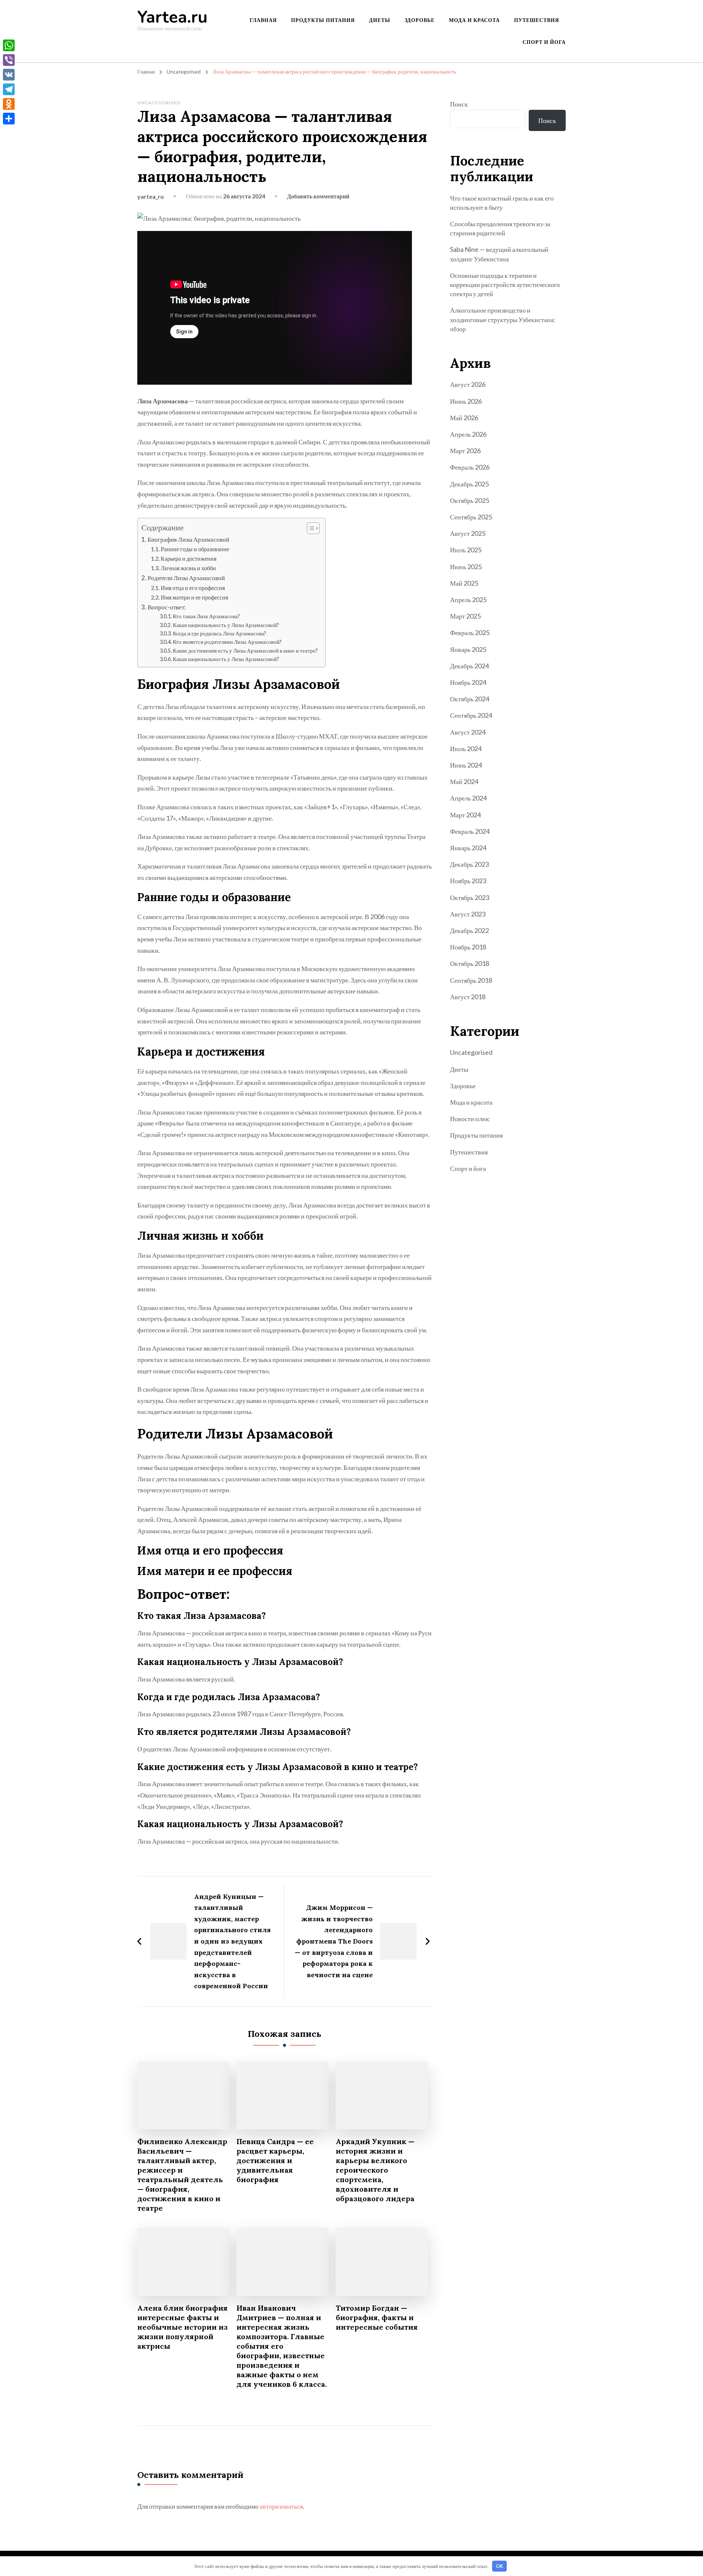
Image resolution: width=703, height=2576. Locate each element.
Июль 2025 (466, 550)
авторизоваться (281, 2506)
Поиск (459, 104)
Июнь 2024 (466, 765)
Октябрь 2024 (470, 699)
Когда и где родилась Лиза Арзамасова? (220, 633)
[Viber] (9, 60)
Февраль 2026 (470, 467)
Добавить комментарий (318, 196)
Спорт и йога (544, 42)
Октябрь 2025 (470, 500)
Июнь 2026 (466, 401)
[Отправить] (9, 119)
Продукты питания (323, 20)
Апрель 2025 (468, 600)
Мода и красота (474, 20)
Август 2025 (468, 533)
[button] (310, 528)
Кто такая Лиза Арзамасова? (206, 616)
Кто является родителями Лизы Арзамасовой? (227, 642)
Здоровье (420, 20)
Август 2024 (468, 732)
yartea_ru (150, 196)
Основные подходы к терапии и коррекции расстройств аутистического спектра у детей (505, 284)
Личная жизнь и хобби (188, 568)
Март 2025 (465, 616)
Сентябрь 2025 (471, 517)
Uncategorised (159, 103)
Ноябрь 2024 (468, 682)
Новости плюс (470, 1119)
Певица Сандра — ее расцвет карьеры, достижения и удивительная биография (275, 2160)
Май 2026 (464, 418)
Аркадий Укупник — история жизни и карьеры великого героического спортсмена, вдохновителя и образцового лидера (375, 2170)
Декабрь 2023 (469, 864)
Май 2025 (464, 583)
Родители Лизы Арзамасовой (186, 578)
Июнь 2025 (466, 567)
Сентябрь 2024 (471, 715)
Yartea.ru (172, 17)
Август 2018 (468, 997)
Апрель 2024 (468, 798)
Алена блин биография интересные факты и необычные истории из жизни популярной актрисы (183, 2327)
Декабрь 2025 (469, 484)
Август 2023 (468, 914)
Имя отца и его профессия (193, 588)
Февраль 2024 (470, 831)
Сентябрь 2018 (471, 980)
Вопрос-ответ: (167, 607)
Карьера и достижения (189, 558)
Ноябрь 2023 (468, 881)
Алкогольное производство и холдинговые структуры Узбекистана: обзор (503, 319)
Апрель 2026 (468, 434)
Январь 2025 (468, 649)
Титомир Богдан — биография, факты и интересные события (377, 2317)
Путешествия (537, 20)
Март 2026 (465, 451)
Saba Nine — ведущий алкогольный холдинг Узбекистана (499, 254)
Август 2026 (468, 384)
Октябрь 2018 (470, 963)
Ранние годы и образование (195, 549)
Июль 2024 (466, 748)
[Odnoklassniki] (9, 104)
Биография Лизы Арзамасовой (188, 539)
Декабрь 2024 (469, 666)
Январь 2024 (468, 848)
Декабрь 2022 (469, 930)
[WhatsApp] (9, 45)
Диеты (380, 20)
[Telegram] (9, 89)
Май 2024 (464, 781)
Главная (263, 20)
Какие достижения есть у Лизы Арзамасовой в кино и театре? (245, 651)
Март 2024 (465, 815)
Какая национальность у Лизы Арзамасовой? (226, 625)
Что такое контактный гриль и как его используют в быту (502, 203)
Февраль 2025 (470, 632)
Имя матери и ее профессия (194, 597)
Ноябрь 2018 (468, 947)
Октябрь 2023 (470, 897)
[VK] (9, 75)
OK (499, 2566)
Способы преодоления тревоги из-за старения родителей (500, 228)
